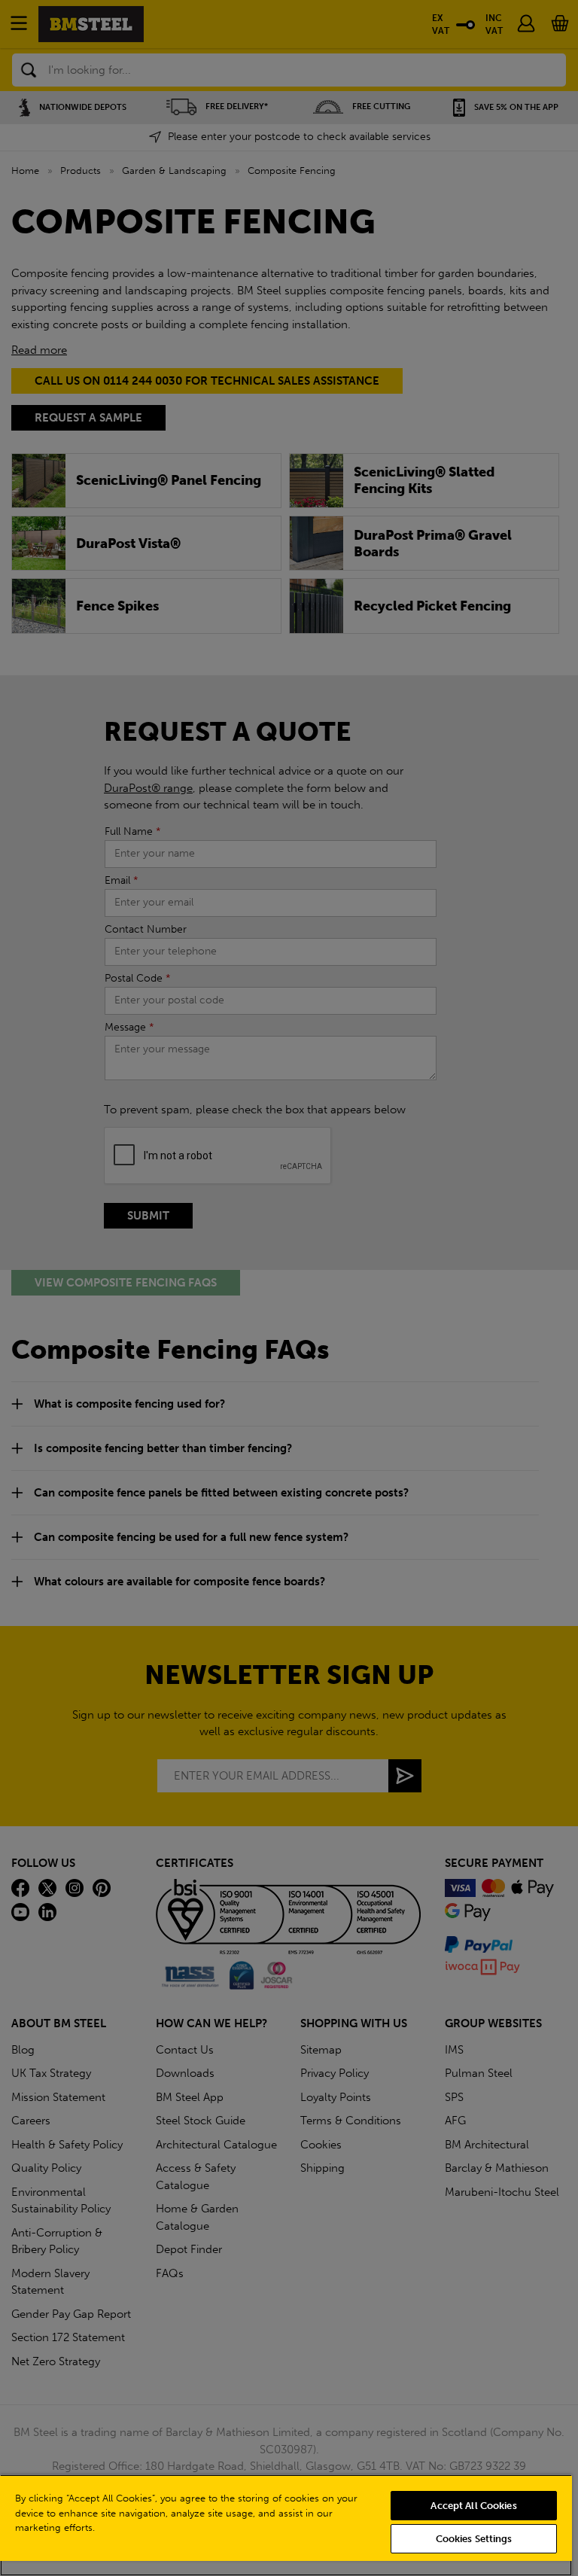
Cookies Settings (474, 2539)
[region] (286, 2525)
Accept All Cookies (473, 2506)
